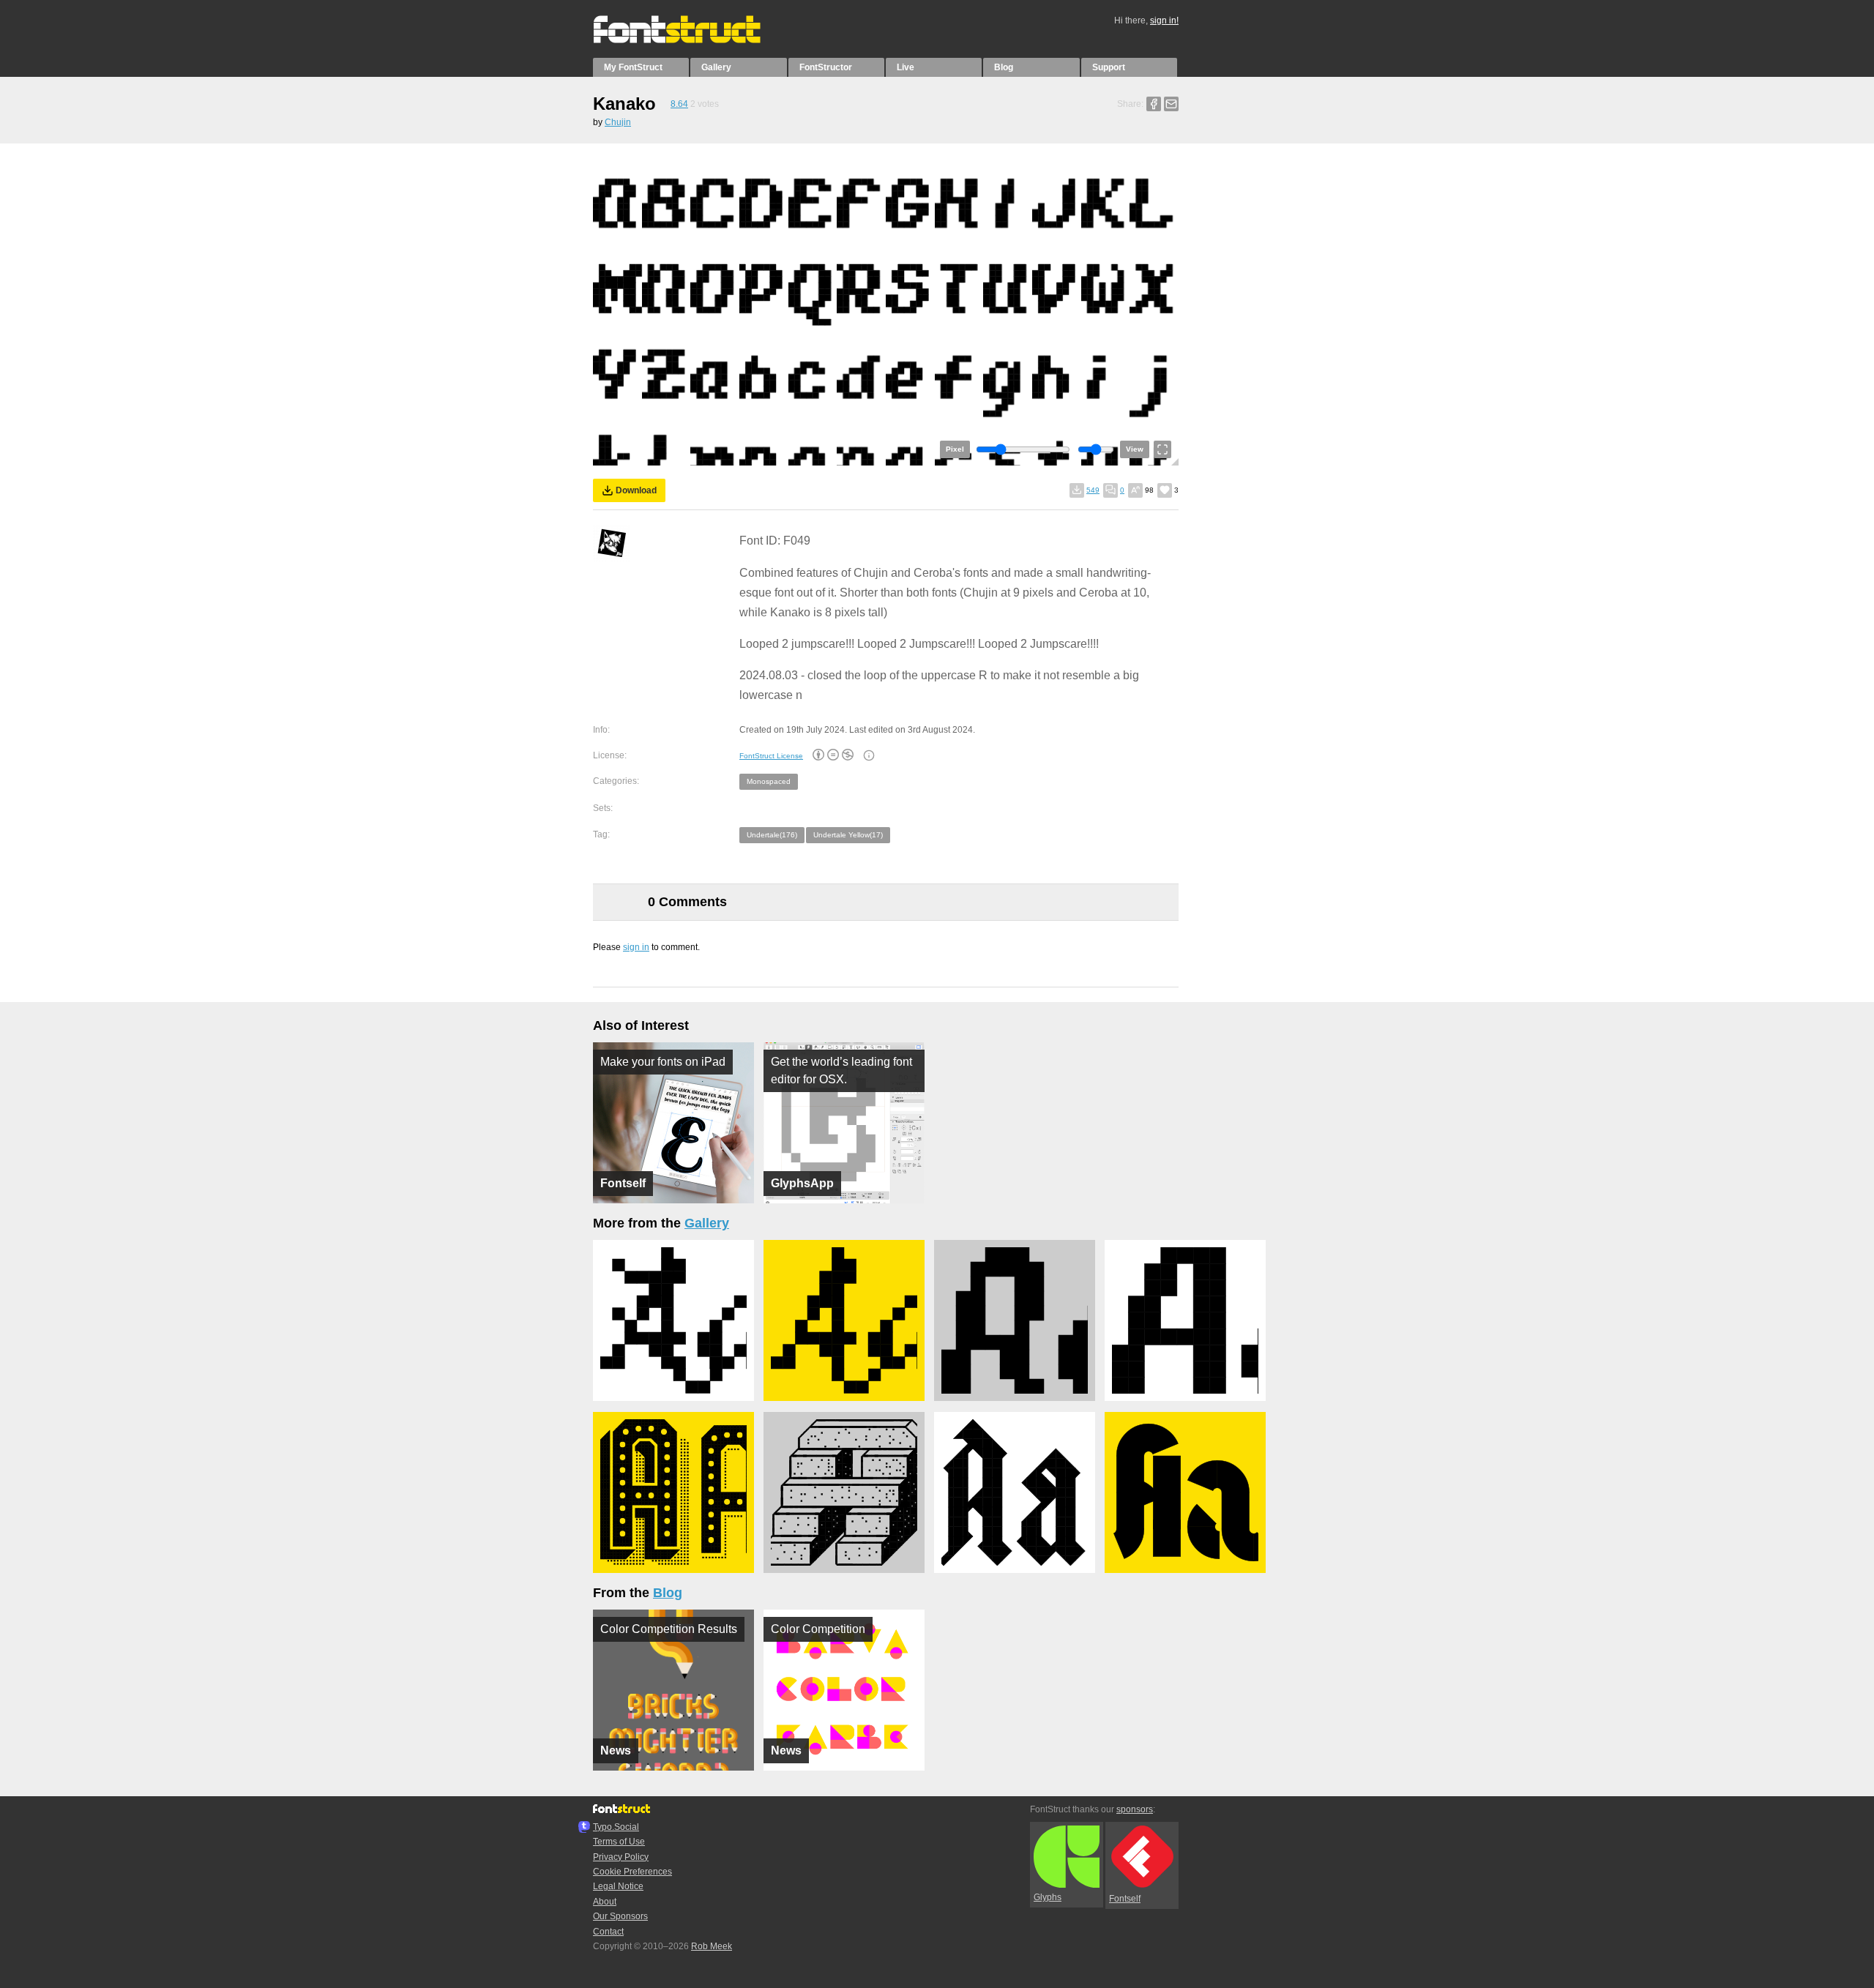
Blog (1004, 67)
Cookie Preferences (632, 1872)
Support (1109, 67)
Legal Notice (618, 1886)
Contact (608, 1932)
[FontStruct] (692, 40)
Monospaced (769, 781)
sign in (636, 947)
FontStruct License (771, 756)
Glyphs (1048, 1897)
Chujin (618, 122)
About (605, 1902)
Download (636, 490)
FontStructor (826, 67)
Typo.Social (616, 1827)
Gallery (716, 67)
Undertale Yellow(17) (848, 835)
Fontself (1125, 1899)
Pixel (955, 449)
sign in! (1164, 20)
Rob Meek (712, 1946)
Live (906, 67)
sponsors (1135, 1809)
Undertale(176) (772, 835)
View (1135, 449)
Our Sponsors (620, 1916)
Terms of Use (619, 1842)
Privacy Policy (621, 1857)
